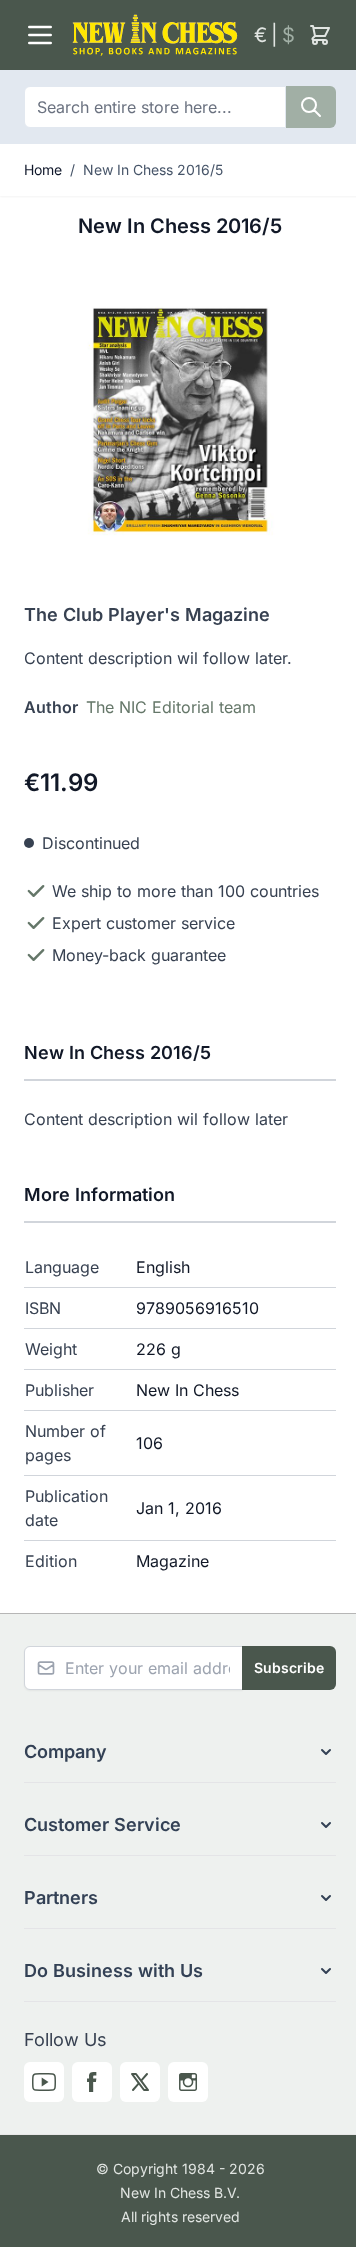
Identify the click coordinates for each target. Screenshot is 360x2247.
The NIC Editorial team (171, 707)
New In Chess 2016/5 (153, 169)
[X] (140, 2082)
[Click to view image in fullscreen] (180, 420)
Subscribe (289, 1667)
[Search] (311, 107)
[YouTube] (44, 2082)
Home (43, 169)
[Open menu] (40, 35)
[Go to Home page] (155, 35)
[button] (180, 1752)
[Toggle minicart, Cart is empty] (320, 35)
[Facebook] (92, 2082)
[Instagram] (188, 2082)
